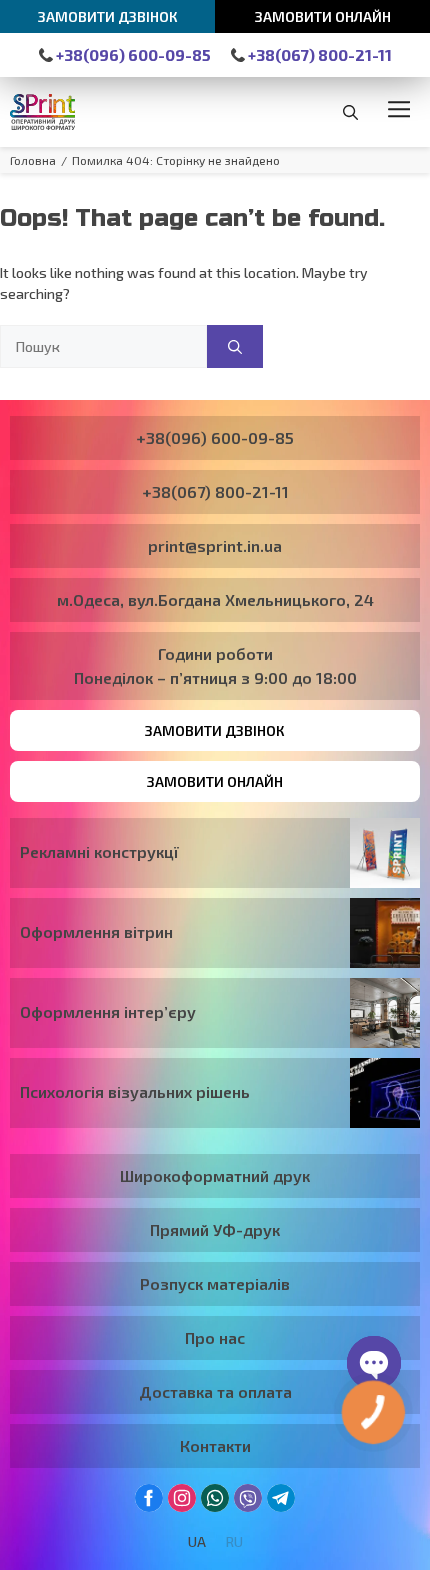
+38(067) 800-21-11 (318, 54)
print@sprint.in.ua (215, 545)
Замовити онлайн (323, 16)
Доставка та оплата (215, 1391)
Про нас (215, 1337)
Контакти (215, 1445)
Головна (33, 160)
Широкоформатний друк (215, 1175)
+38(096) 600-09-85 (132, 54)
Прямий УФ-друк (215, 1229)
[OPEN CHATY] (374, 1363)
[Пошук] (235, 346)
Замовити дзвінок (108, 16)
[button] (350, 112)
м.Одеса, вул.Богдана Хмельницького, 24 (215, 599)
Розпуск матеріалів (215, 1283)
